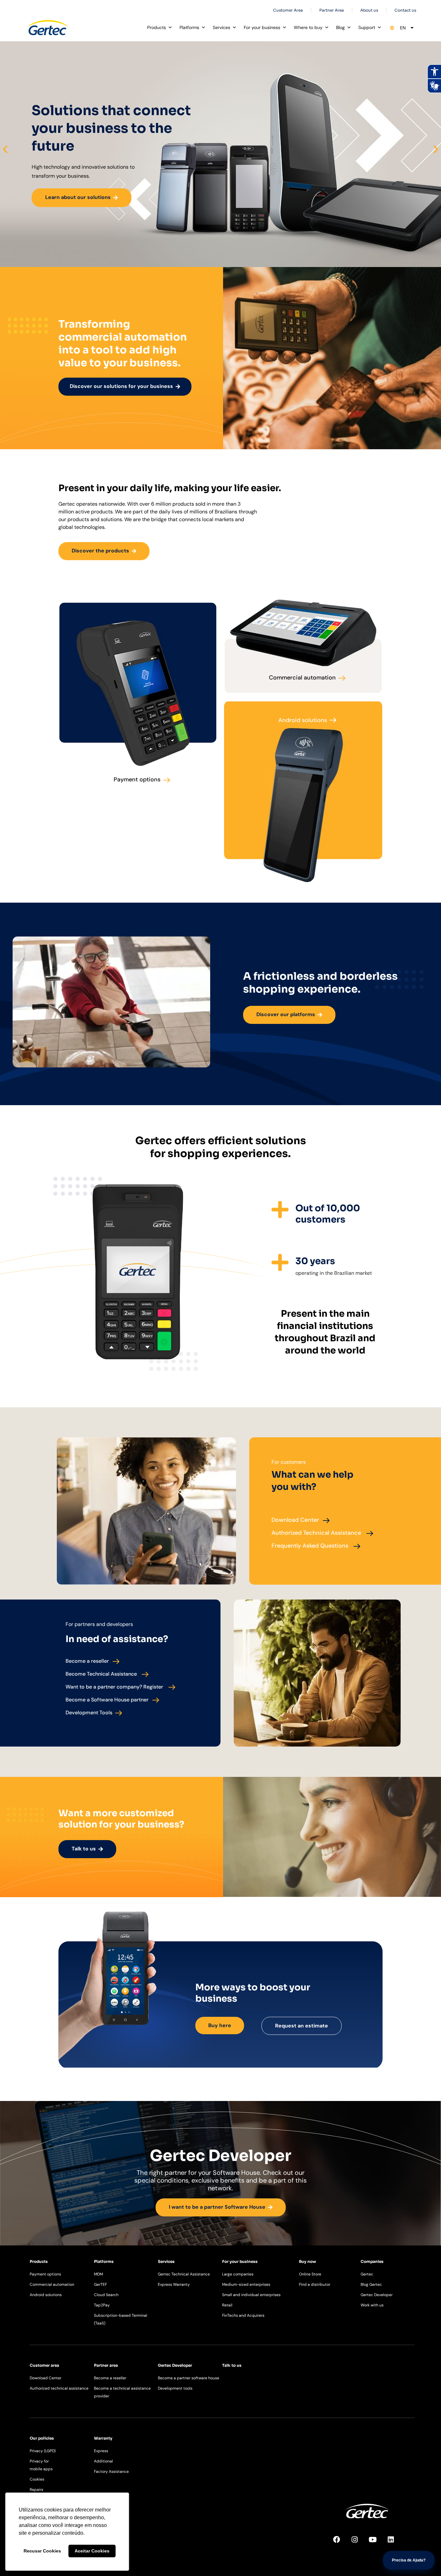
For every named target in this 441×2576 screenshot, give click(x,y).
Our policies (42, 2438)
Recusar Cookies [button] (42, 2551)
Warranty (103, 2438)
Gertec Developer (175, 2365)
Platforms (189, 27)
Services (221, 27)
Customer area (44, 2365)
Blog (340, 27)
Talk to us (232, 2365)
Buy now (308, 2261)
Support (367, 27)
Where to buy (308, 27)
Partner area (106, 2365)
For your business (262, 27)
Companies (372, 2261)
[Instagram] (358, 2543)
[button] (5, 149)
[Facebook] (340, 2543)
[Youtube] (376, 2543)
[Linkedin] (395, 2543)
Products (157, 27)
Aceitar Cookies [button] (92, 2551)
